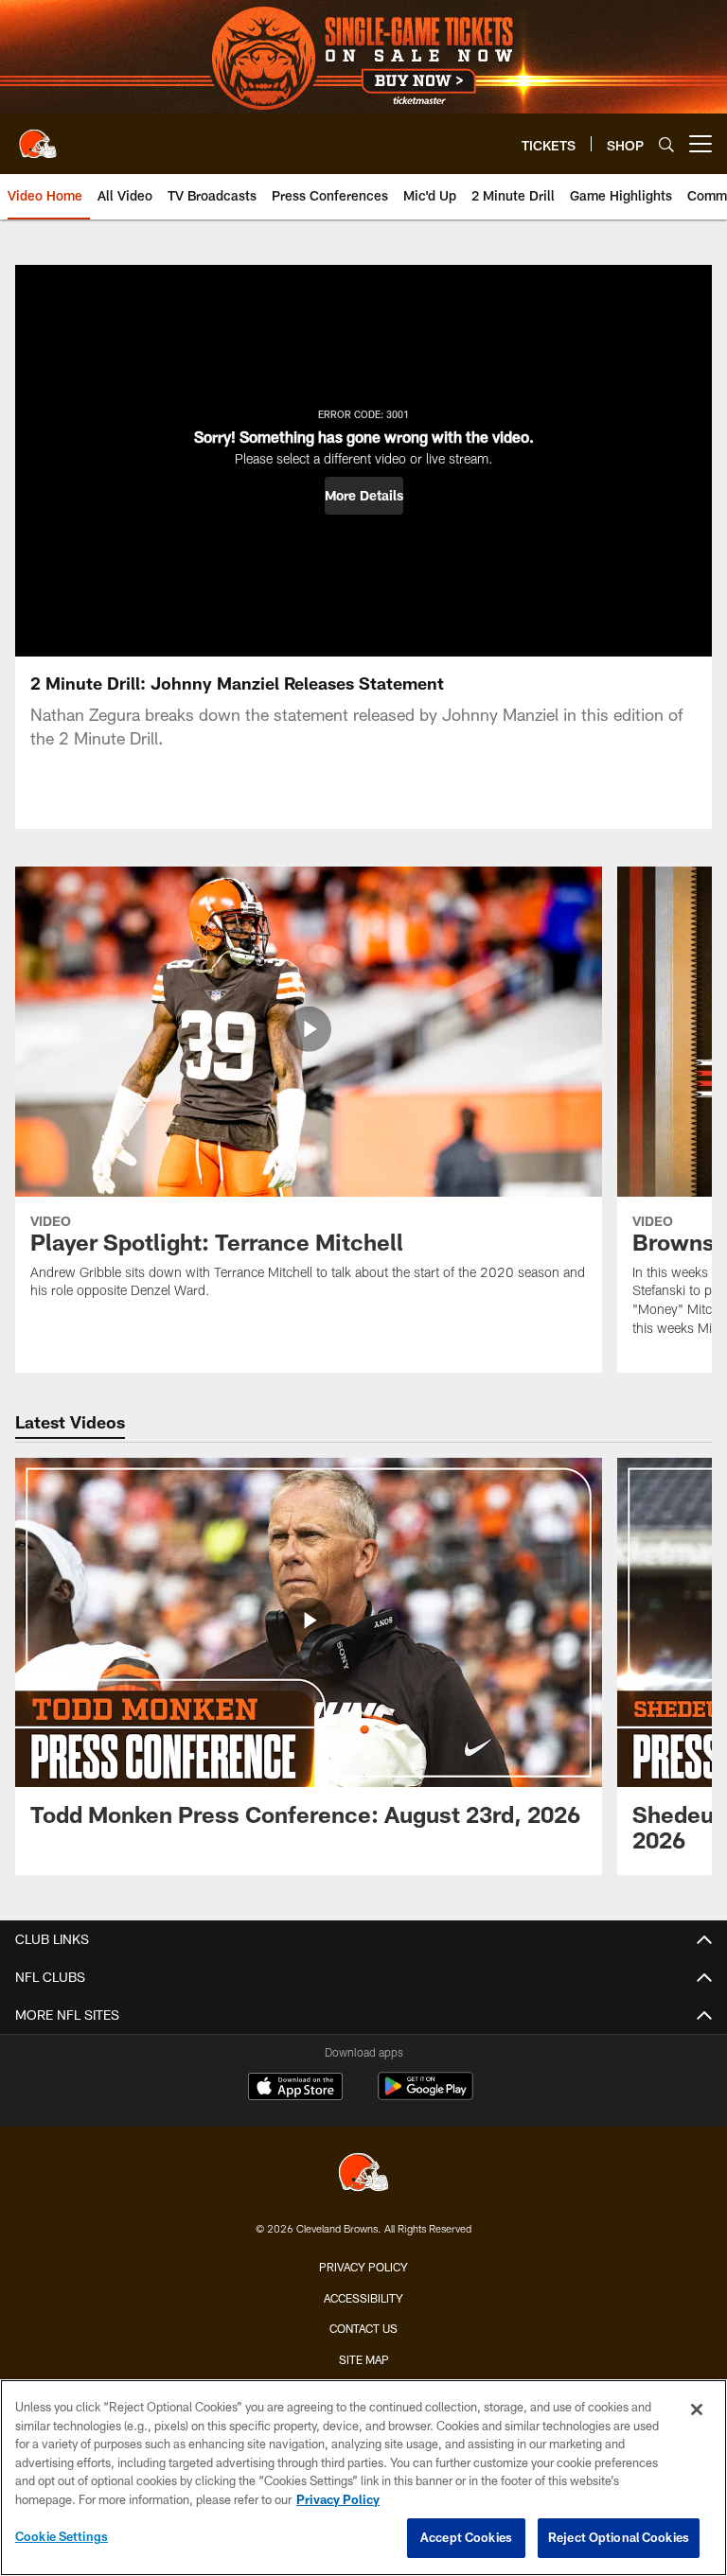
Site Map (364, 2359)
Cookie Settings (62, 2536)
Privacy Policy (363, 2267)
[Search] (666, 144)
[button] (364, 496)
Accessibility (363, 2298)
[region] (363, 2478)
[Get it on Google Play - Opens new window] (426, 2096)
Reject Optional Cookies (619, 2537)
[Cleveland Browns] (363, 2174)
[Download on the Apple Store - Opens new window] (295, 2089)
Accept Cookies (466, 2537)
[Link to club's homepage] (38, 136)
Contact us (363, 2328)
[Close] (697, 2410)
